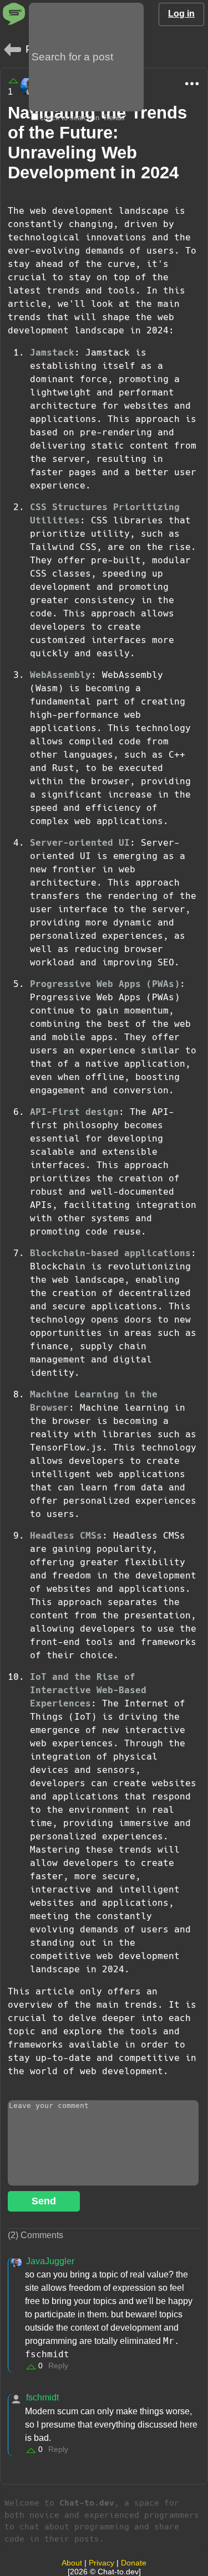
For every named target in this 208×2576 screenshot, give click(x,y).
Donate (134, 2563)
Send (44, 2201)
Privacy (102, 2563)
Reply (58, 2366)
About (72, 2563)
